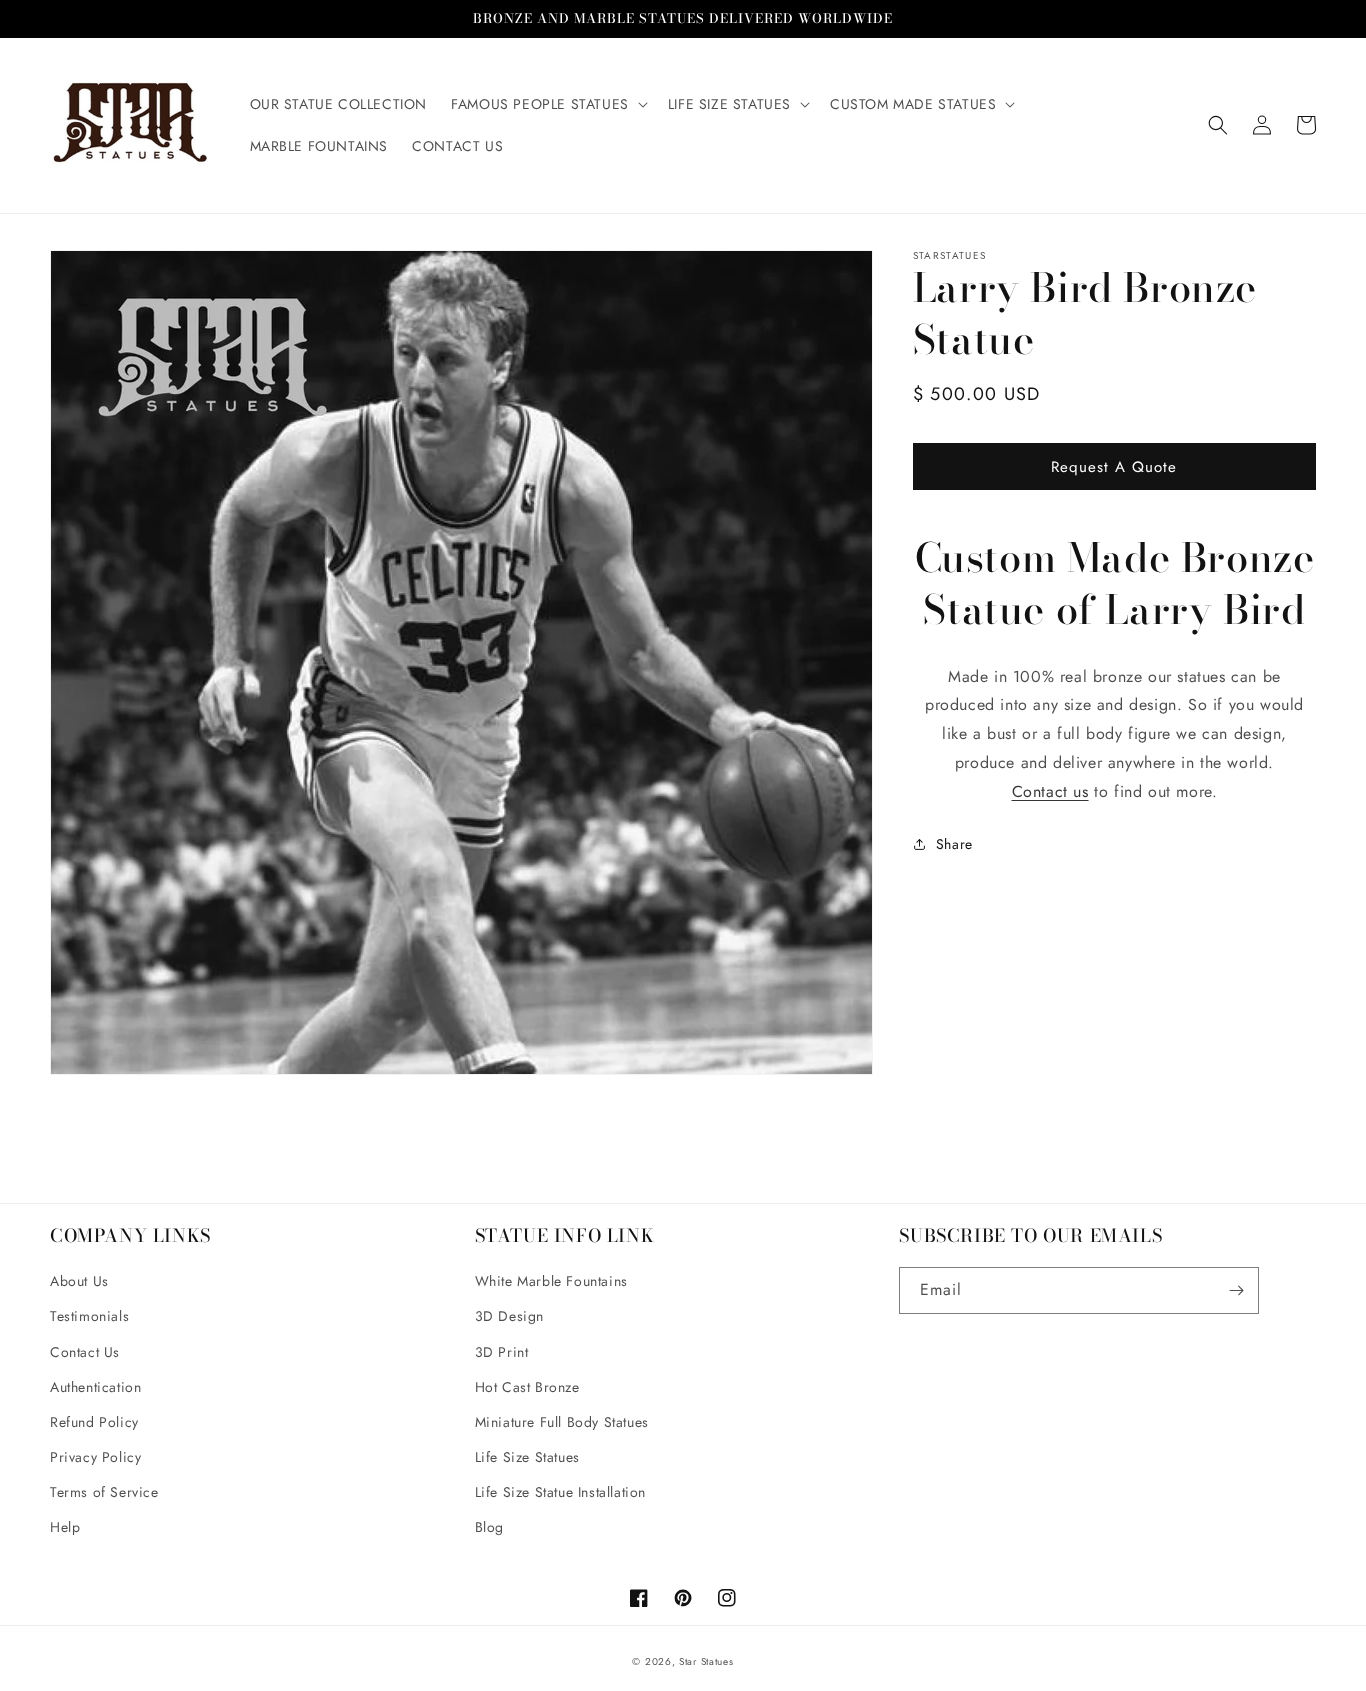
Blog (489, 1527)
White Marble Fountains (551, 1281)
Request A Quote (1114, 466)
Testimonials (89, 1316)
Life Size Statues (527, 1457)
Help (65, 1527)
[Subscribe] (1236, 1290)
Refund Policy (94, 1422)
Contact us (1050, 791)
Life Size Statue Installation (560, 1492)
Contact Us (85, 1352)
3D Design (509, 1316)
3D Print (502, 1352)
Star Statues (706, 1661)
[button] (547, 104)
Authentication (95, 1387)
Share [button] (954, 843)
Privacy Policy (95, 1457)
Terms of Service (104, 1492)
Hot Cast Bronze (527, 1387)
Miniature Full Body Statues (562, 1422)
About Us (79, 1281)
